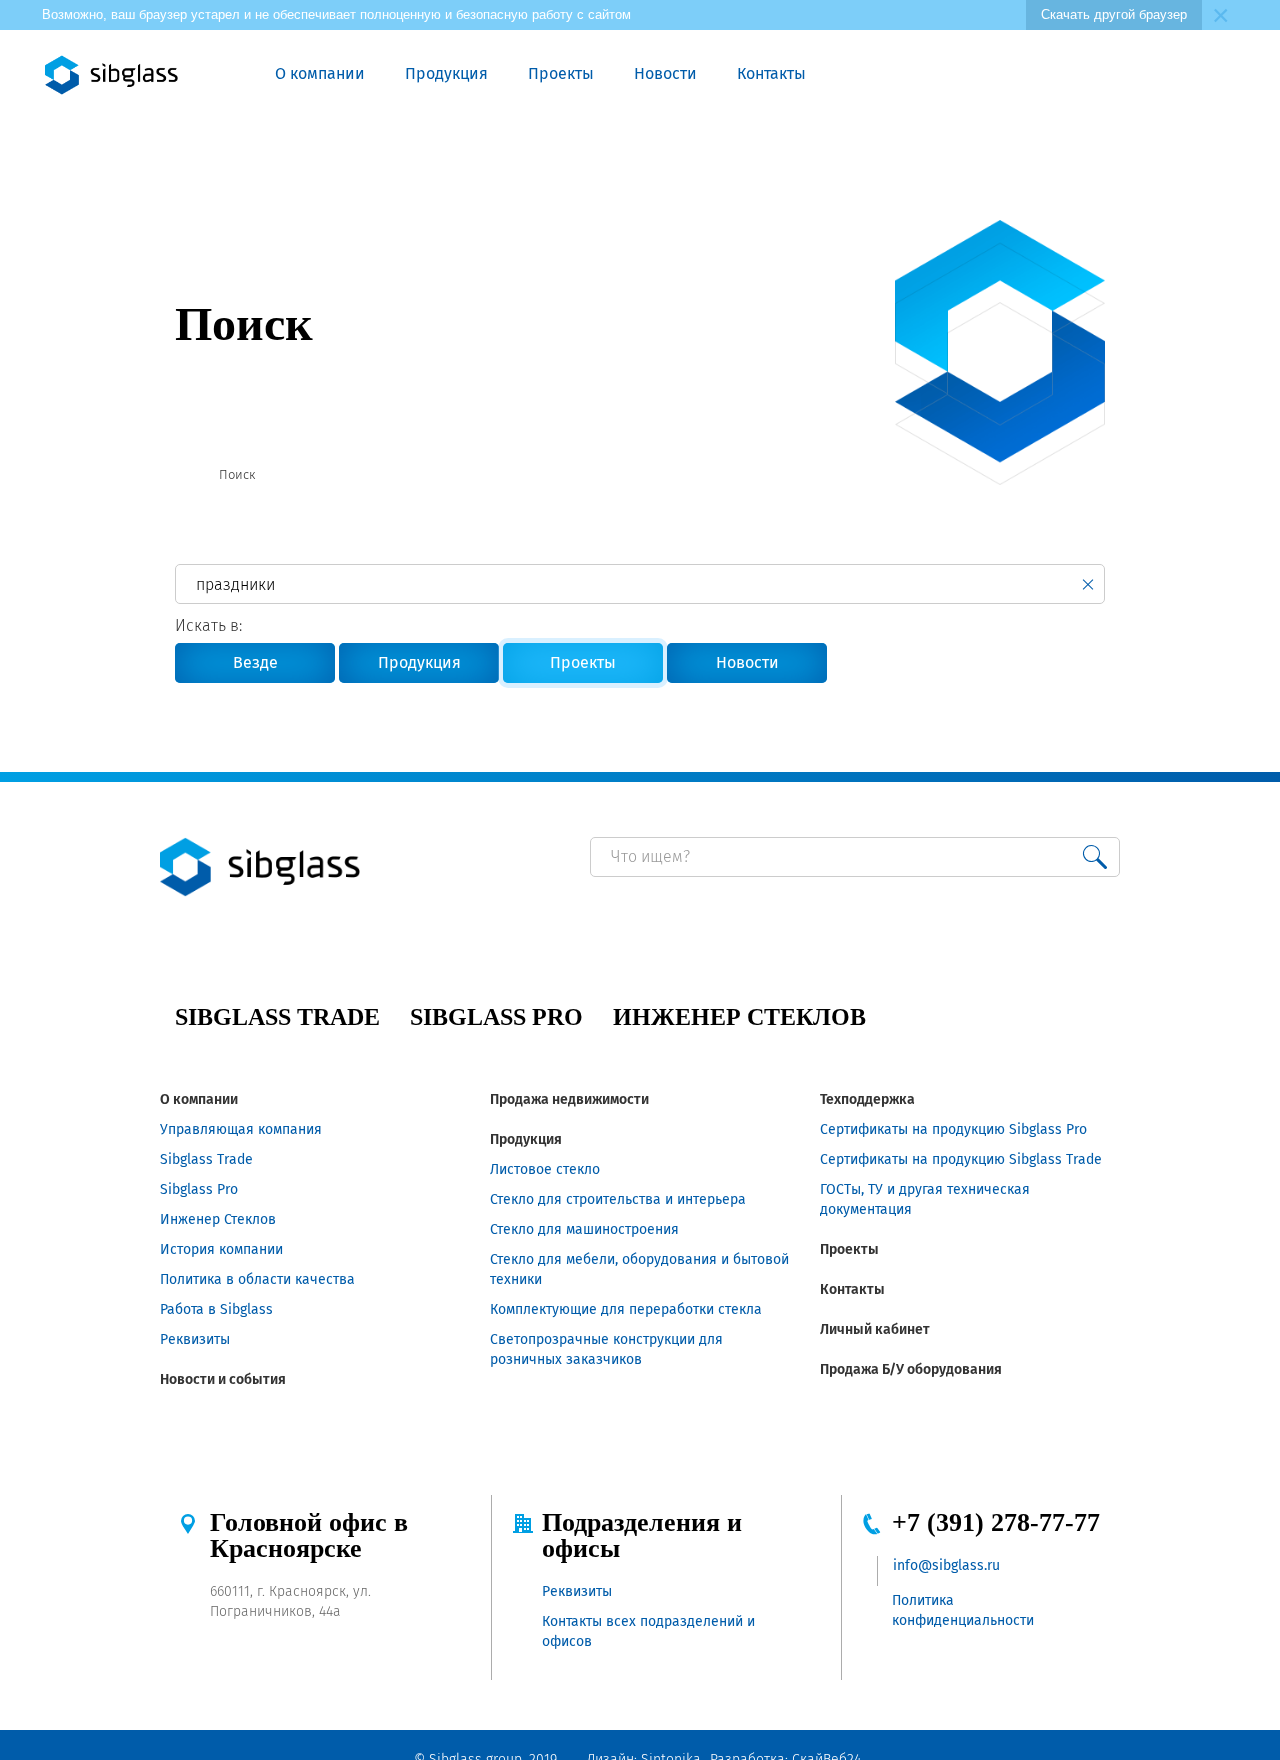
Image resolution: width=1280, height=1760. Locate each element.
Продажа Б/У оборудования (911, 1369)
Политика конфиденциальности (963, 1610)
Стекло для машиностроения (584, 1229)
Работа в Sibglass (216, 1309)
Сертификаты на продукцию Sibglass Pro (953, 1129)
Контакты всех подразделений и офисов (648, 1631)
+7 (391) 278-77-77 (996, 1522)
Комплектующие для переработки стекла (626, 1309)
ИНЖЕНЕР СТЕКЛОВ (739, 1017)
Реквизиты (195, 1339)
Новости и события (223, 1379)
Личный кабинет (875, 1329)
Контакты (771, 73)
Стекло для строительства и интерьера (618, 1199)
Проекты (561, 73)
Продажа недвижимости (569, 1099)
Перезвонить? (976, 75)
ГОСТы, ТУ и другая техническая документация (925, 1199)
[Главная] (183, 475)
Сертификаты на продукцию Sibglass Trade (961, 1159)
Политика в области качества (257, 1279)
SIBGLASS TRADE (277, 1017)
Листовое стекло (545, 1169)
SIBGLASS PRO (496, 1017)
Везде (255, 662)
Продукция (446, 73)
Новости (665, 73)
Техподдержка (867, 1099)
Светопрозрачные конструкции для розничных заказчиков (606, 1349)
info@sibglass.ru (946, 1565)
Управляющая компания (241, 1129)
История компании (221, 1249)
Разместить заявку (1022, 75)
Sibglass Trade (206, 1159)
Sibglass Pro (199, 1189)
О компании (320, 73)
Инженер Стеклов (218, 1219)
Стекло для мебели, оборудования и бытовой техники (639, 1269)
